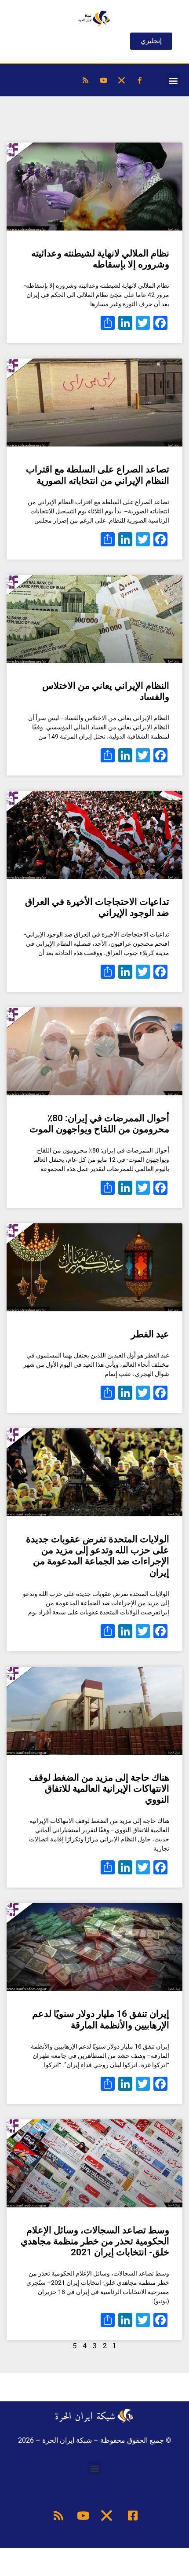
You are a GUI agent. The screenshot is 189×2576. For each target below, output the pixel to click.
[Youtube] (103, 80)
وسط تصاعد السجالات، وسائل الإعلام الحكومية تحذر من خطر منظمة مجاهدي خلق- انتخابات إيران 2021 (95, 2241)
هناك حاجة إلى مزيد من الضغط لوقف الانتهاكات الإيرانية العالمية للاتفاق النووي (99, 1789)
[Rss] (85, 80)
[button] (173, 80)
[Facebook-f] (139, 80)
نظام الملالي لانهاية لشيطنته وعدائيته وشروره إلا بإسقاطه (100, 259)
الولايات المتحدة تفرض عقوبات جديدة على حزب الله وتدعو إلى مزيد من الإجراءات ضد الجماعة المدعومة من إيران (98, 1556)
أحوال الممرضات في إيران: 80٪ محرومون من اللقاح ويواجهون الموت (99, 1124)
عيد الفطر (150, 1334)
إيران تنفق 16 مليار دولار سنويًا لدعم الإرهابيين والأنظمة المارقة (101, 2019)
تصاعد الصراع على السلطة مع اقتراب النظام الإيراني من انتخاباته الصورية (98, 475)
